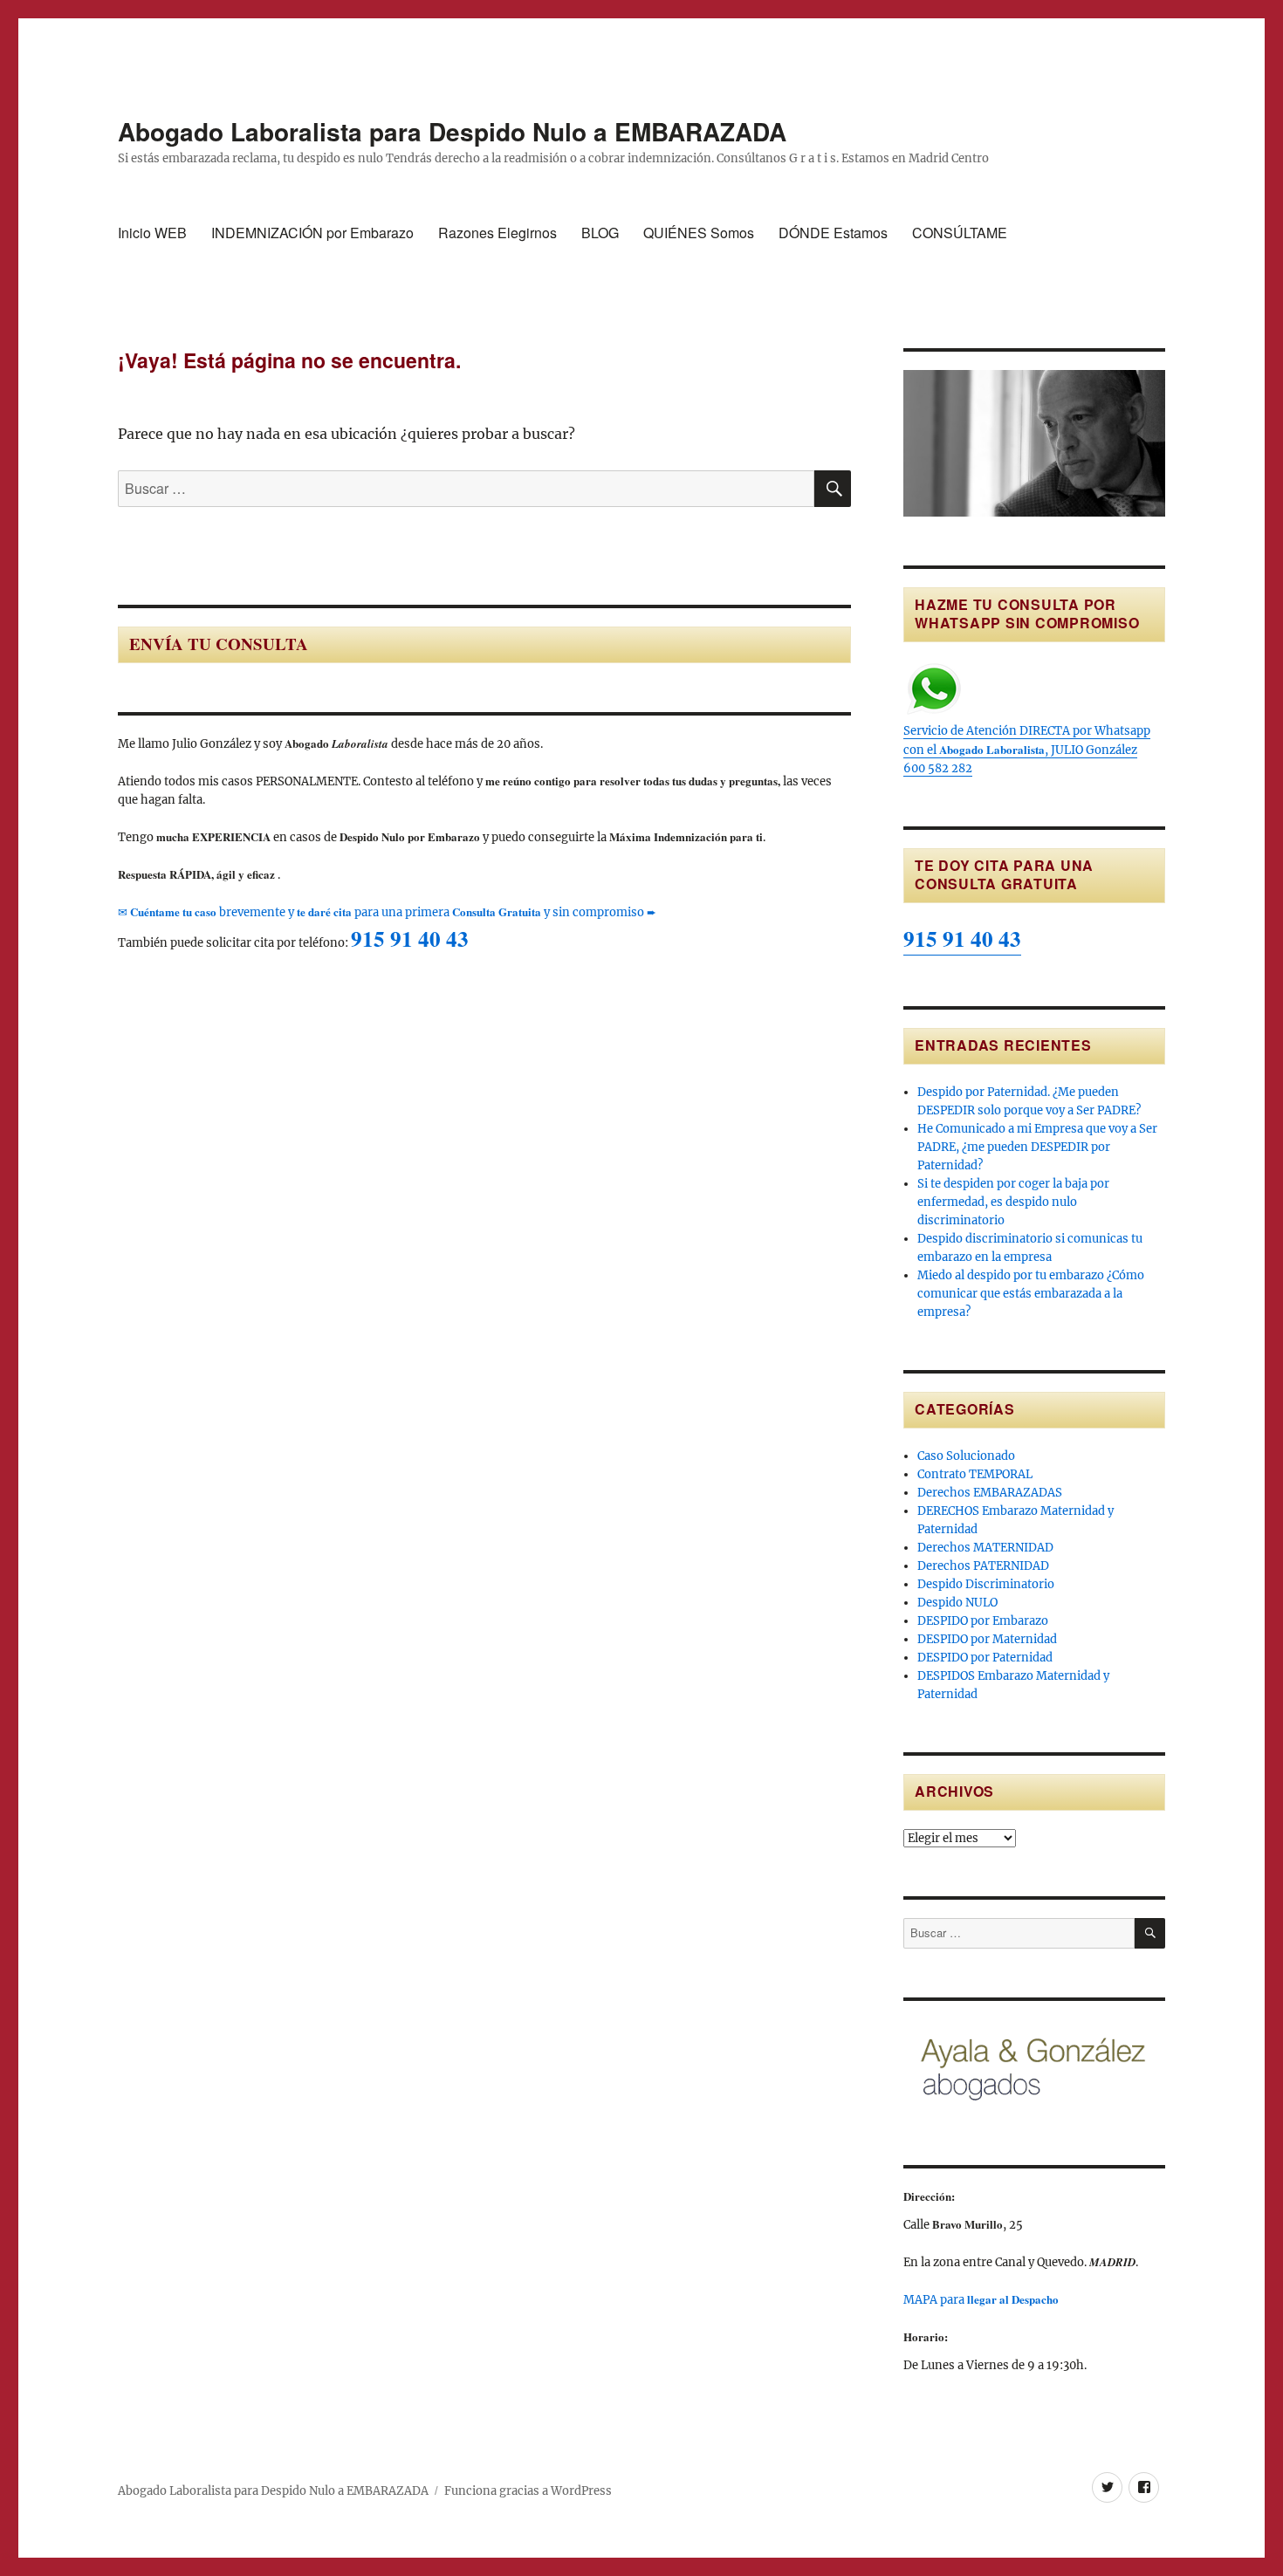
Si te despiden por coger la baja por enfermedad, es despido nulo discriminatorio (1013, 1202)
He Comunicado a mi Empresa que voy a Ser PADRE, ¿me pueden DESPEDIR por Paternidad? (1037, 1147)
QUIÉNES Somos (699, 233)
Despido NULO (957, 1603)
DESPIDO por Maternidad (987, 1639)
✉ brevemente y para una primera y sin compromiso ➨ (387, 912)
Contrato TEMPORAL (975, 1474)
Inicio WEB (152, 233)
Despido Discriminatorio (986, 1584)
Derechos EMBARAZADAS (990, 1493)
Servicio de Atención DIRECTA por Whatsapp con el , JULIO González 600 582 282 (1027, 750)
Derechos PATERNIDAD (983, 1566)
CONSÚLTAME (960, 233)
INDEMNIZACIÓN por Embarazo (312, 233)
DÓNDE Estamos (833, 233)
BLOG (600, 233)
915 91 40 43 (410, 939)
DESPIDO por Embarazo (983, 1621)
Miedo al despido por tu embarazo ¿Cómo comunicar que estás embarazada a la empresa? (1031, 1294)
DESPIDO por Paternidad (985, 1658)
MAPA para (981, 2300)
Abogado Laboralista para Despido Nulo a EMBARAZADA (452, 131)
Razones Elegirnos (497, 233)
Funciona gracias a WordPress (528, 2491)
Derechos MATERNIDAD (985, 1548)
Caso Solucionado (966, 1456)
